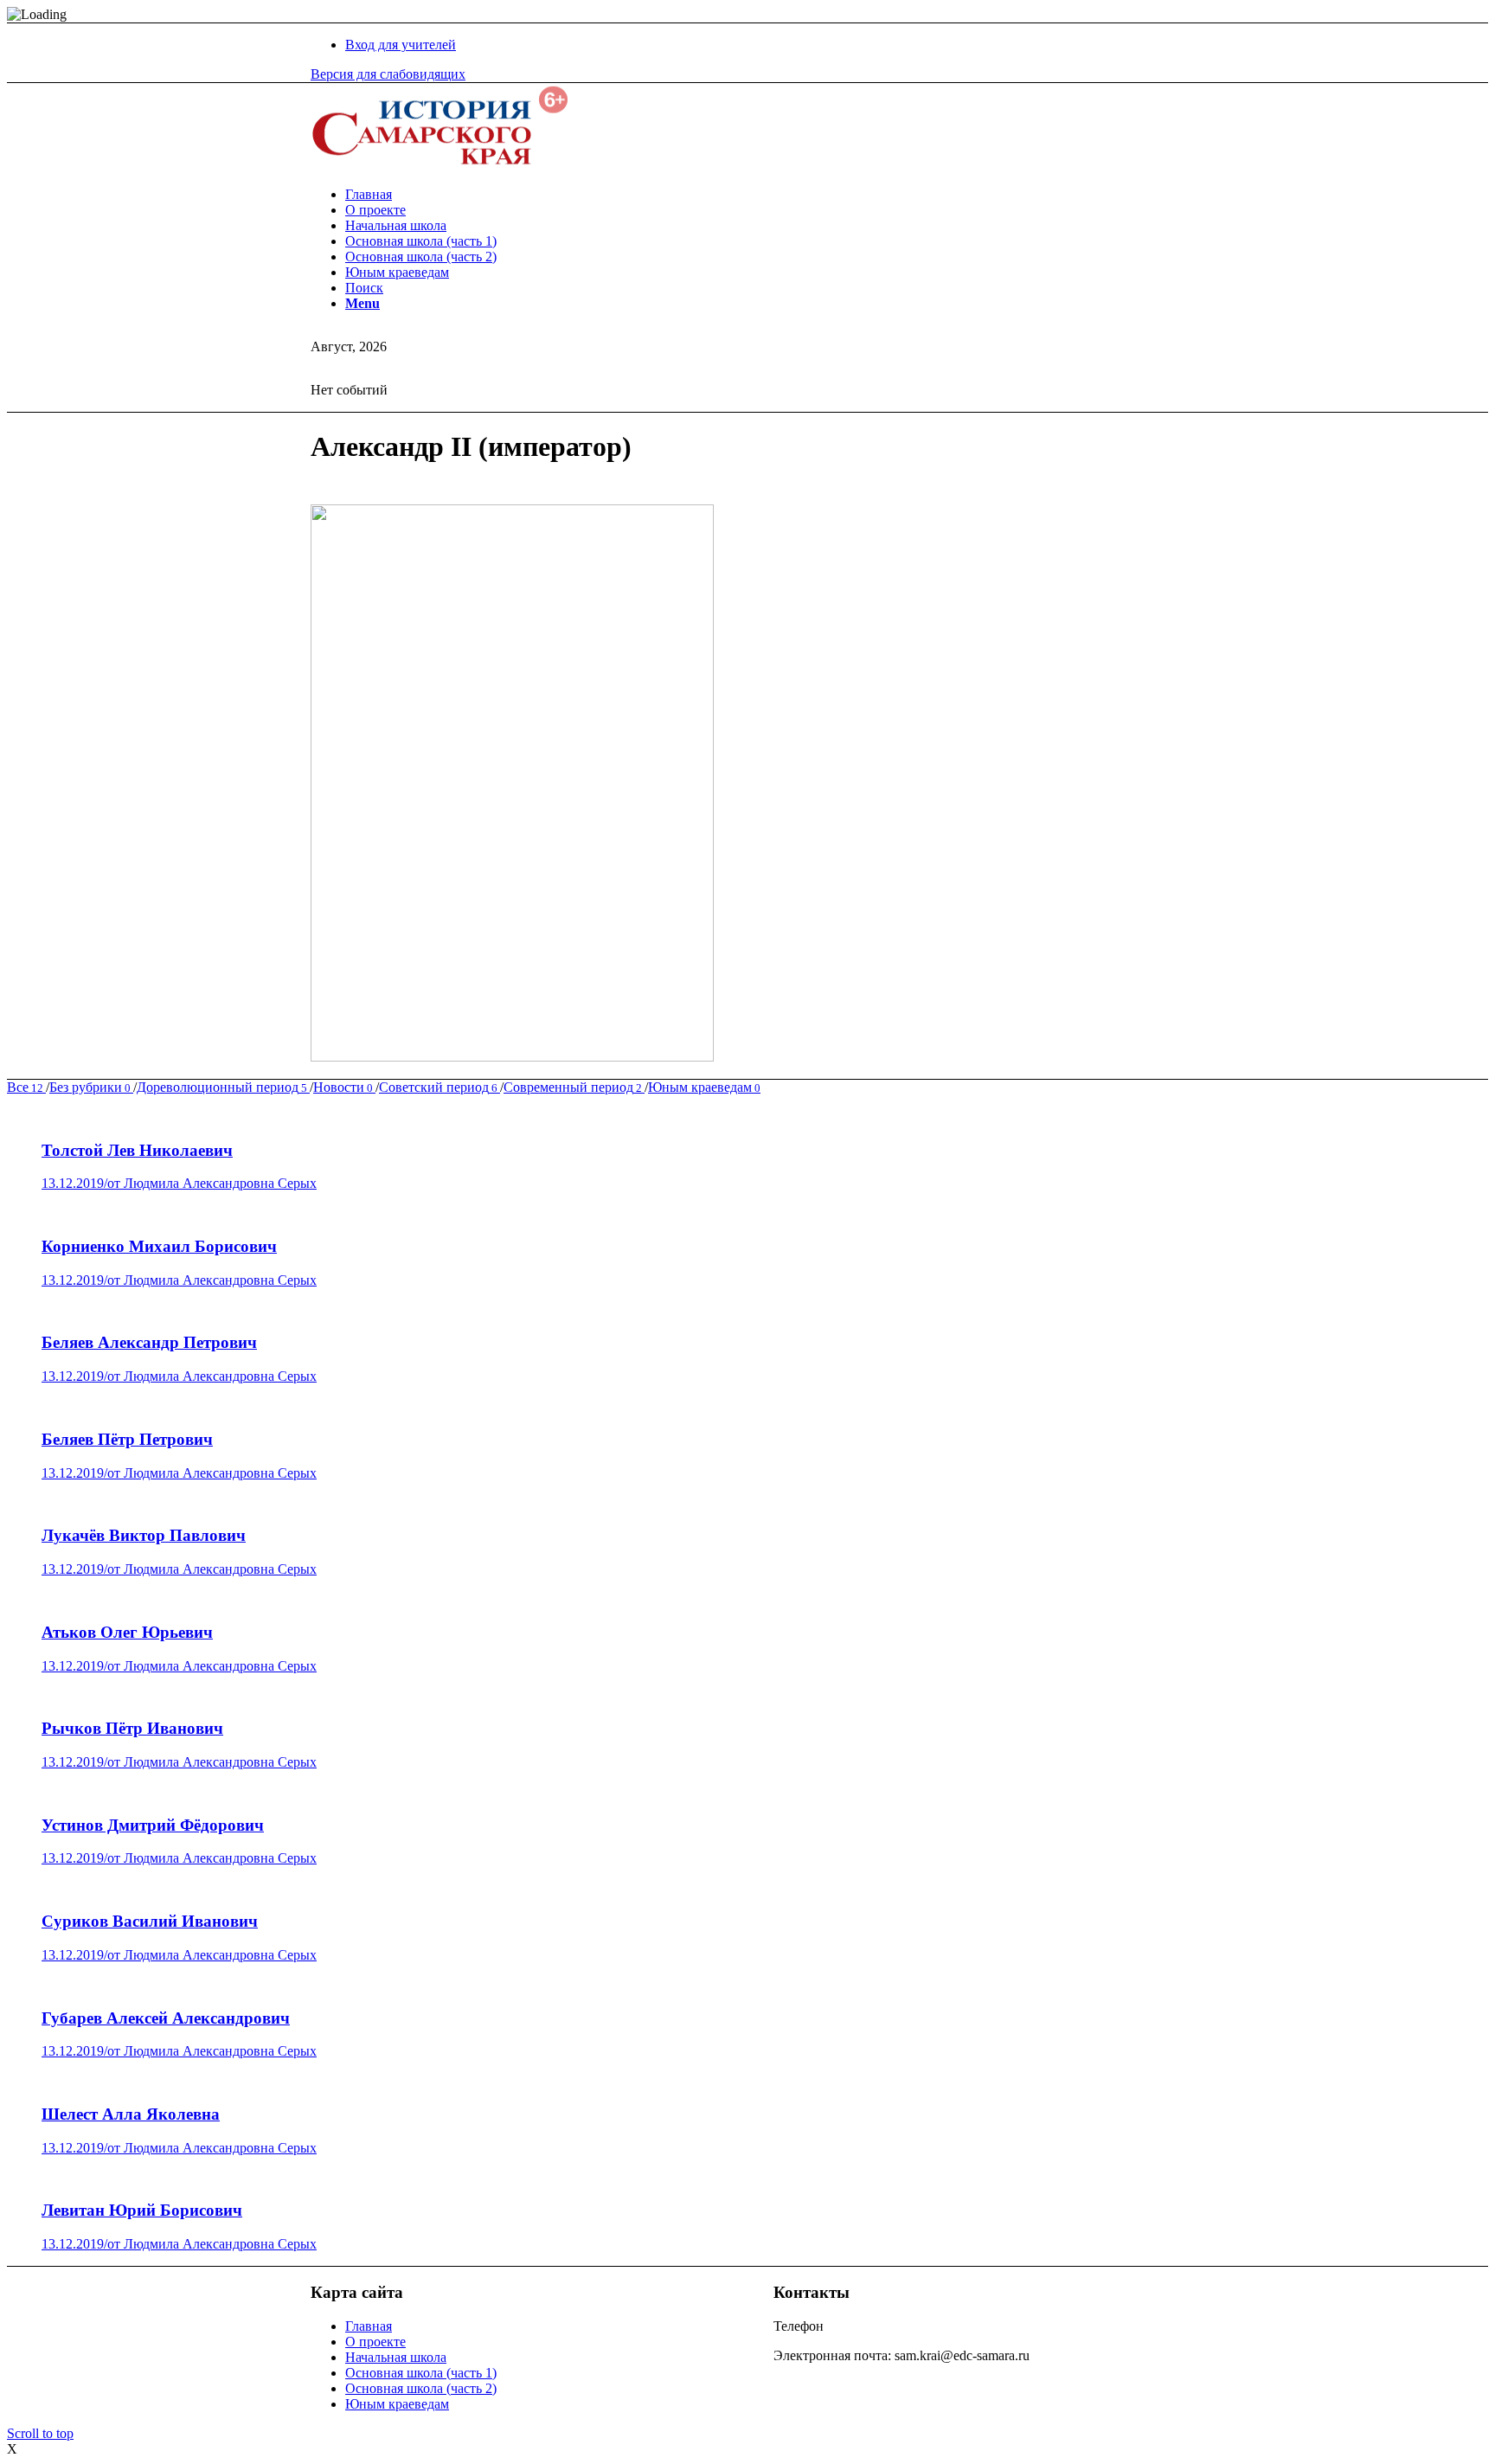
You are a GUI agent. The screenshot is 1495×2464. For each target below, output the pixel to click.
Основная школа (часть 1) (421, 2373)
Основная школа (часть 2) (421, 2388)
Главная (369, 2326)
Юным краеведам (397, 2404)
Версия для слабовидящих (388, 74)
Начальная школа (396, 2357)
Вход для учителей (401, 45)
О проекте (375, 2342)
